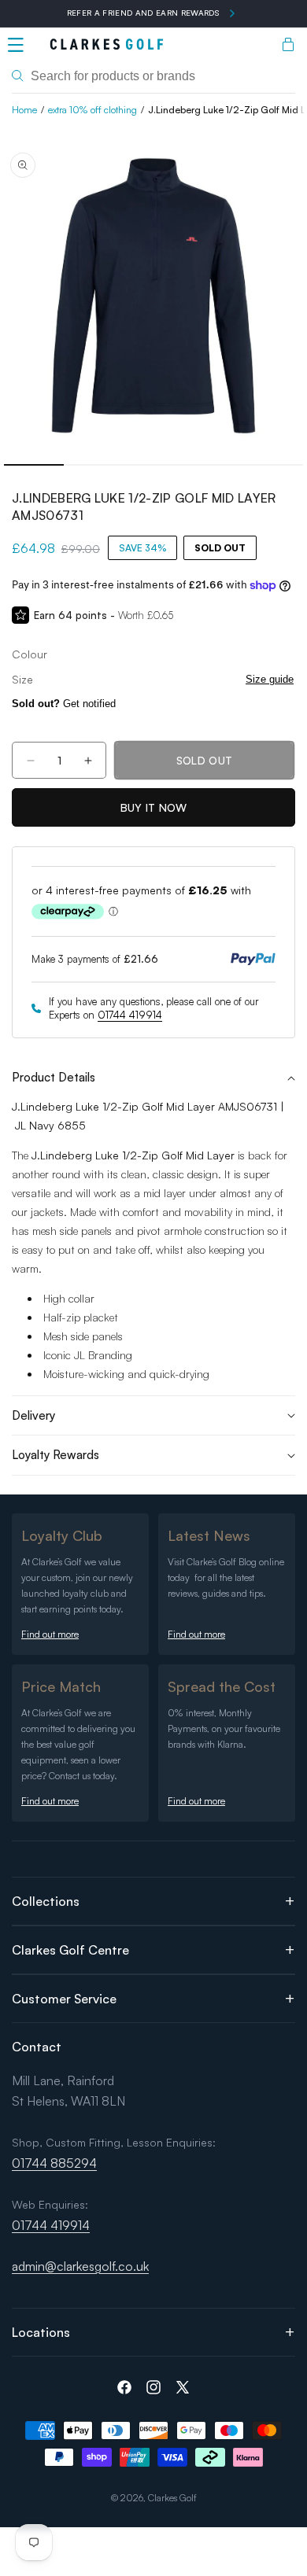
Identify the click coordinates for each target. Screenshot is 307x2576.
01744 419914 (130, 1015)
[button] (16, 45)
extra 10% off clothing (92, 110)
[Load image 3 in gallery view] (153, 465)
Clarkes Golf (172, 2498)
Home (24, 110)
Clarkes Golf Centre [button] (70, 1950)
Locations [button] (41, 2332)
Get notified (64, 704)
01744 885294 (54, 2163)
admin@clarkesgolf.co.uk (80, 2266)
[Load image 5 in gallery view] (273, 465)
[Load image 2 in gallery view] (94, 465)
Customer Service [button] (64, 1999)
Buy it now (154, 807)
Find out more (50, 1634)
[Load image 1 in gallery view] (34, 465)
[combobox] (153, 76)
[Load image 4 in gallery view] (213, 465)
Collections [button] (46, 1901)
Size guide (270, 679)
